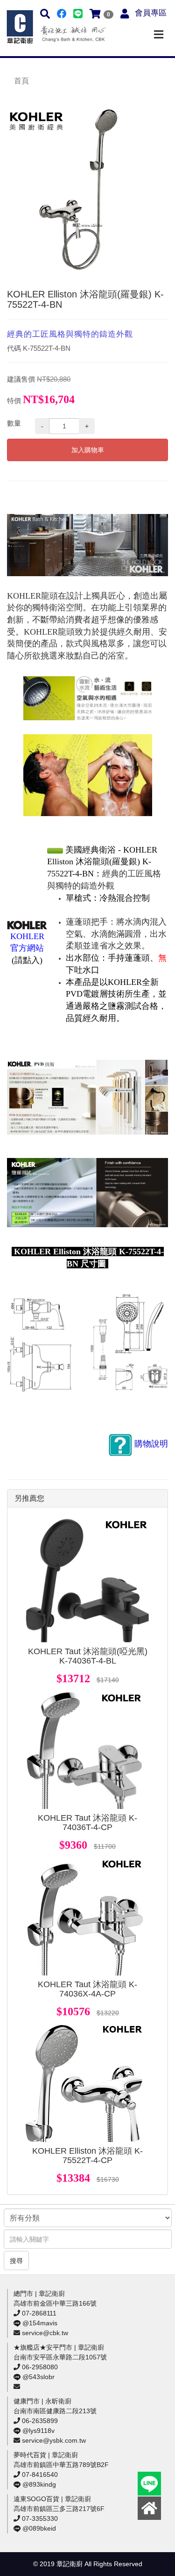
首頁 (21, 81)
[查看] (87, 1581)
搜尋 (16, 2261)
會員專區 (151, 13)
